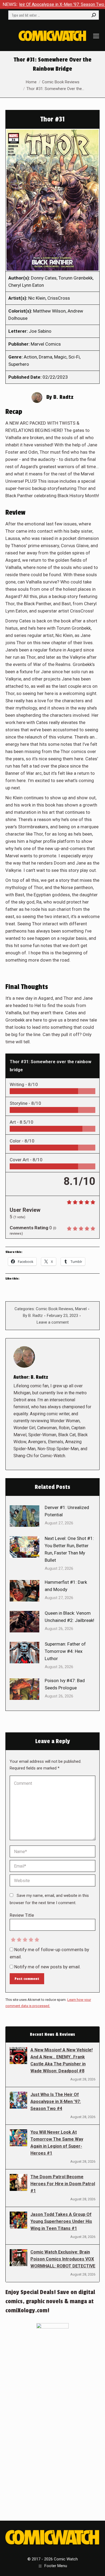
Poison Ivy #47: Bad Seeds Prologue (65, 1684)
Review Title (22, 1915)
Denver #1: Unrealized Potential (67, 1511)
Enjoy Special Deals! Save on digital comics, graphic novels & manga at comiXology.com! (50, 2301)
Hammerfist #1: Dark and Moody (66, 1586)
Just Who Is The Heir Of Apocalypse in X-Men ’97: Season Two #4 (56, 2102)
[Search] (94, 15)
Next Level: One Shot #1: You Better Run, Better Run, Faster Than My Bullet (69, 1549)
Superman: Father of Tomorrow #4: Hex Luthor (65, 1651)
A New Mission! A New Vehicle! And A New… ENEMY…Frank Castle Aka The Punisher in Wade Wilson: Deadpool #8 (62, 2060)
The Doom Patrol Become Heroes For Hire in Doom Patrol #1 (63, 2184)
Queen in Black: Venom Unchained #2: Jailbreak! (69, 1617)
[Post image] (24, 1516)
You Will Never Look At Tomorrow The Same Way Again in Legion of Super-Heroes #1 (57, 2143)
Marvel (81, 1309)
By (33, 1316)
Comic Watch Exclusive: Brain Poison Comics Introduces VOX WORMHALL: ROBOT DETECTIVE (63, 2259)
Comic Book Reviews (55, 1309)
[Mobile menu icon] (96, 36)
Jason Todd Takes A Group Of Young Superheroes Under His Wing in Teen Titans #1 (61, 2221)
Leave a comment (53, 1322)
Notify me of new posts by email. (48, 1967)
